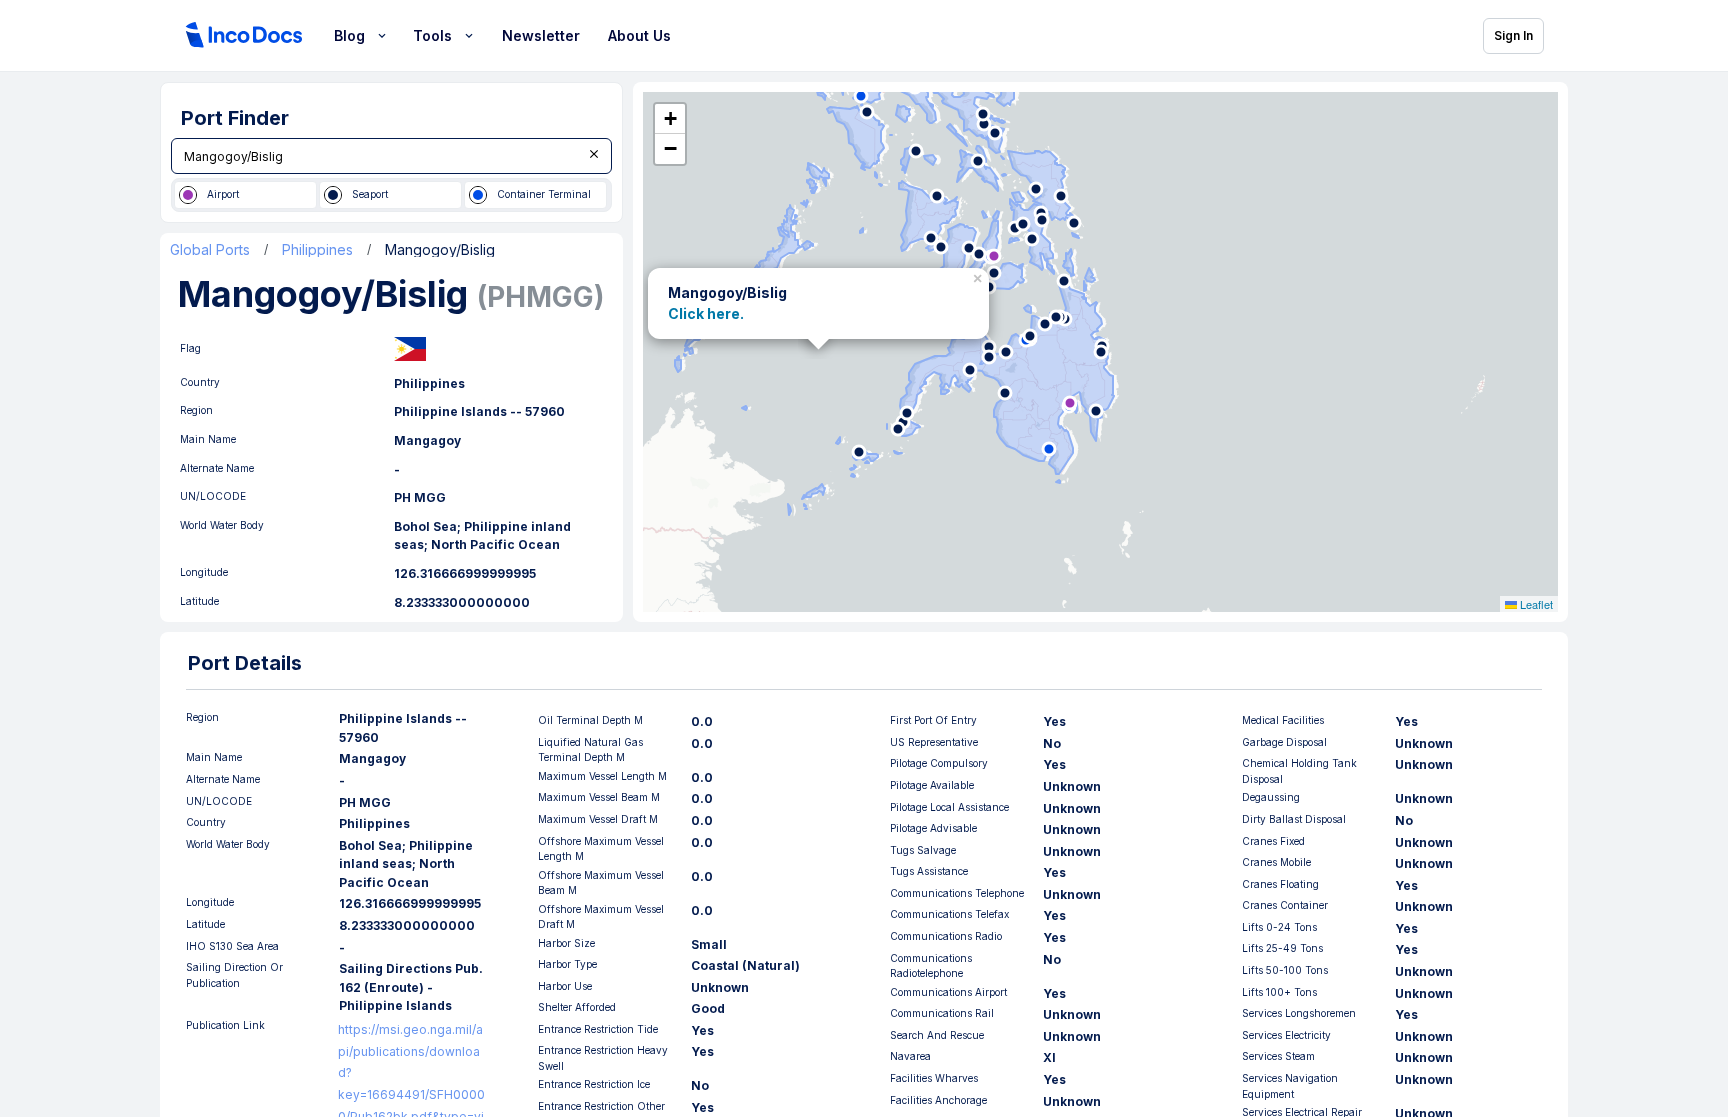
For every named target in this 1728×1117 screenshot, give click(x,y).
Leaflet (1535, 604)
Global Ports (210, 250)
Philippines (317, 250)
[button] (980, 275)
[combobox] (391, 156)
